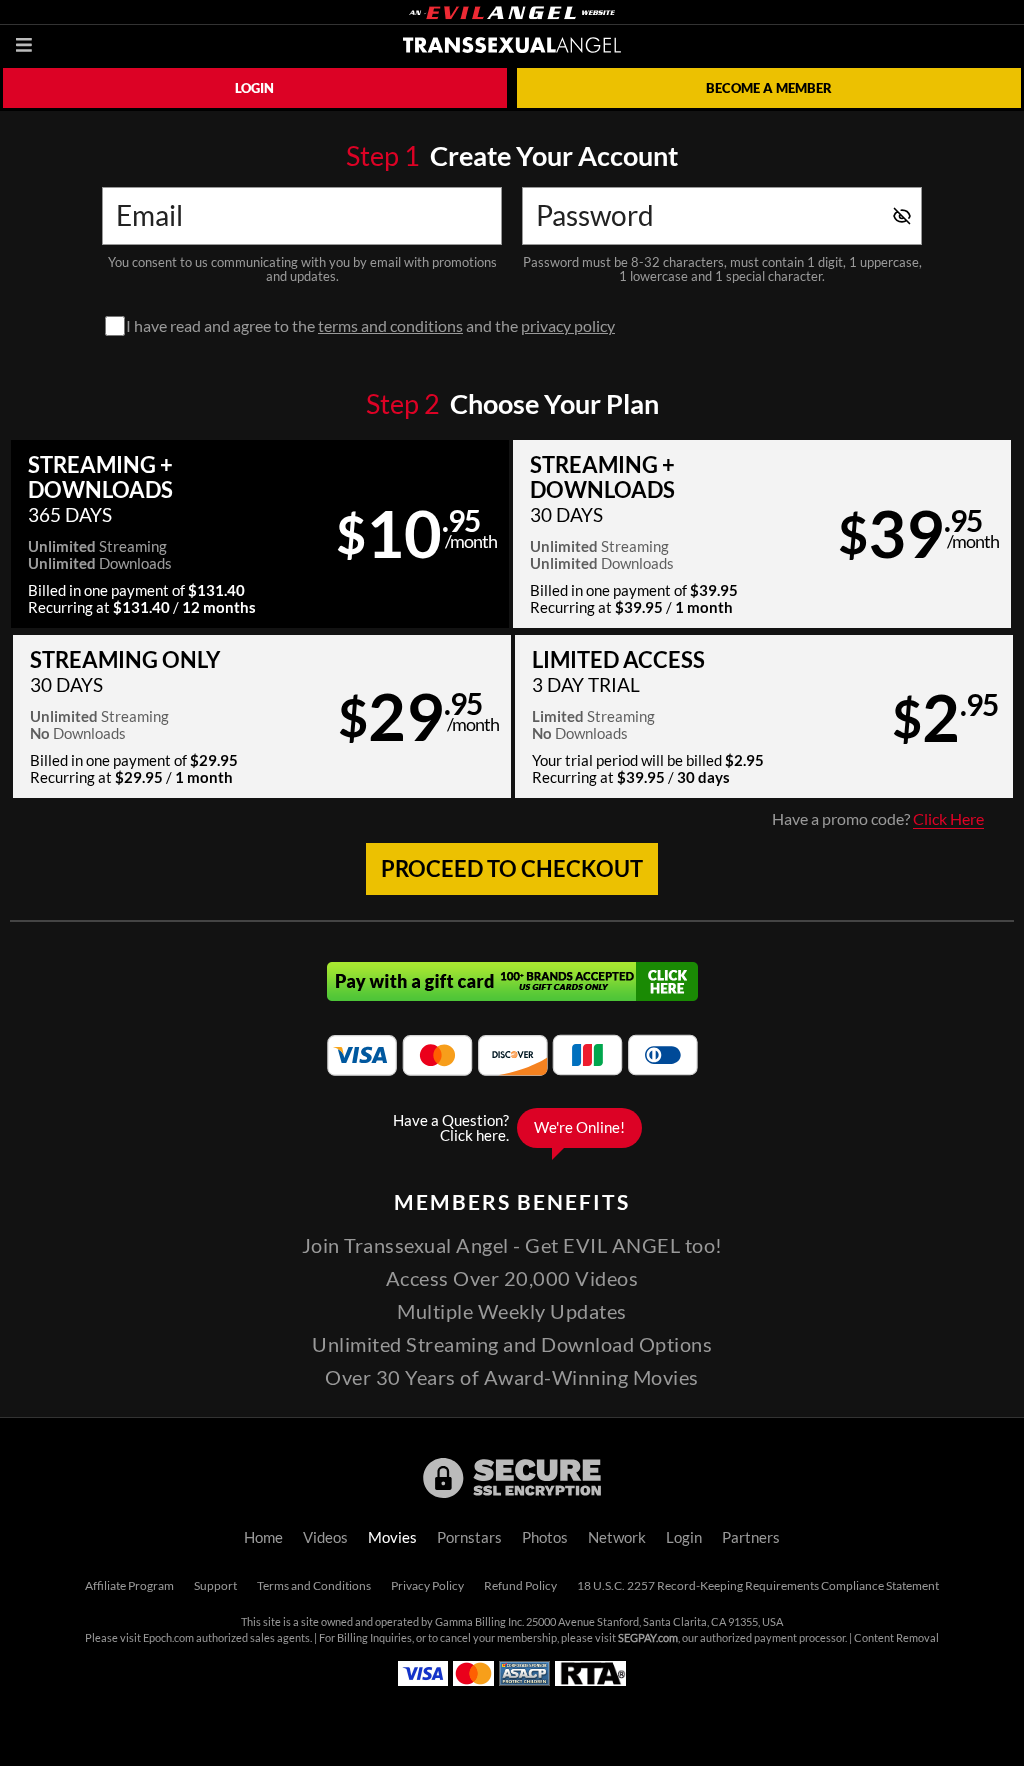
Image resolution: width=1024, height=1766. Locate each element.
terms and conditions (390, 326)
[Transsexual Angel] (512, 45)
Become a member (769, 88)
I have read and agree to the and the (370, 326)
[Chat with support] (512, 1128)
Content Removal (896, 1638)
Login (254, 88)
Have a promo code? (878, 819)
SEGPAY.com (648, 1638)
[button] (260, 534)
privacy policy (568, 326)
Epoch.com (168, 1638)
